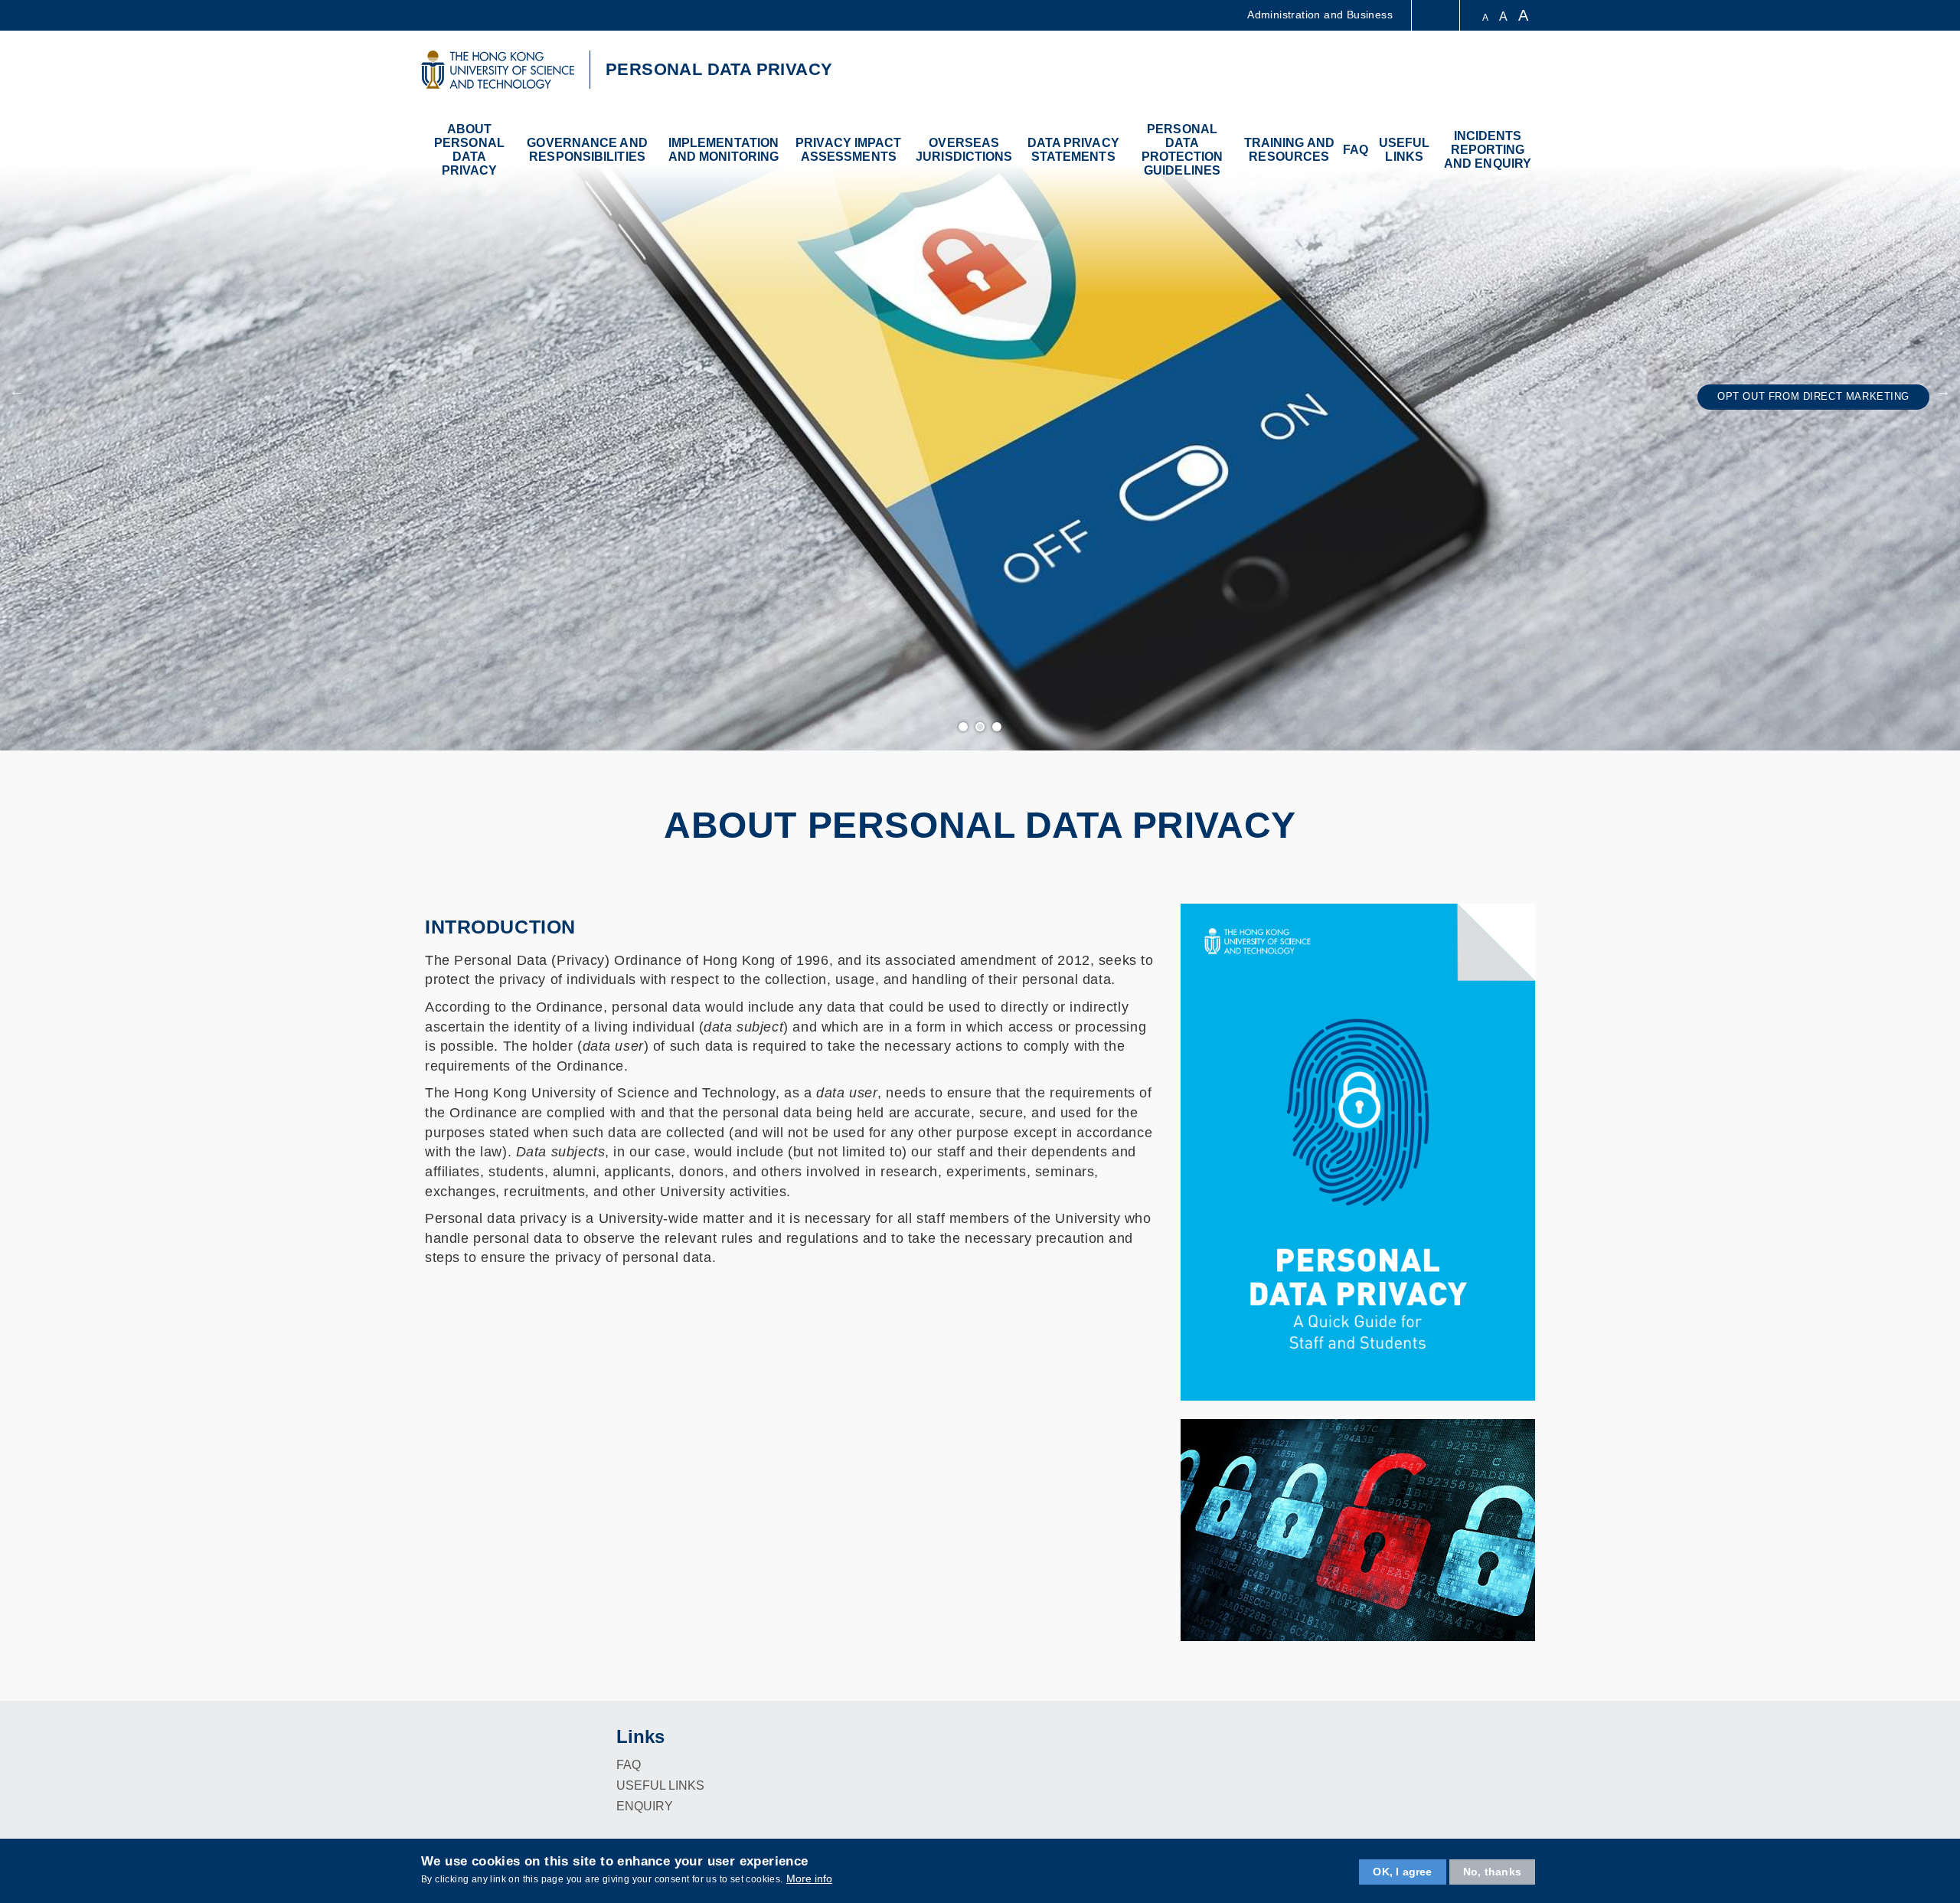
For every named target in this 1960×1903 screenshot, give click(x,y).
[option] (980, 391)
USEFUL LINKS (1405, 150)
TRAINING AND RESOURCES (1289, 150)
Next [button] (1943, 391)
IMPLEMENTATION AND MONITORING (724, 150)
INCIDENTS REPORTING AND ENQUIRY (1488, 150)
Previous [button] (17, 391)
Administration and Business (1320, 15)
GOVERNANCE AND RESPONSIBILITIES (587, 150)
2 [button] (981, 728)
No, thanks (1492, 1872)
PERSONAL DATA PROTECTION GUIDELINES (1183, 150)
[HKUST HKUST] (498, 70)
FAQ (1356, 150)
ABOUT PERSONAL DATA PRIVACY (469, 150)
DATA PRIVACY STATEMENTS (1073, 150)
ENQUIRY (645, 1806)
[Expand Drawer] (1437, 16)
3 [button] (998, 728)
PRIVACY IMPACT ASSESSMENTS (848, 150)
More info (809, 1878)
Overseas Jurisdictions (964, 150)
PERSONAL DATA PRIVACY (719, 69)
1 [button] (964, 728)
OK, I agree (1402, 1872)
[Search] (1521, 72)
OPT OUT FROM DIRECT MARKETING (1813, 397)
